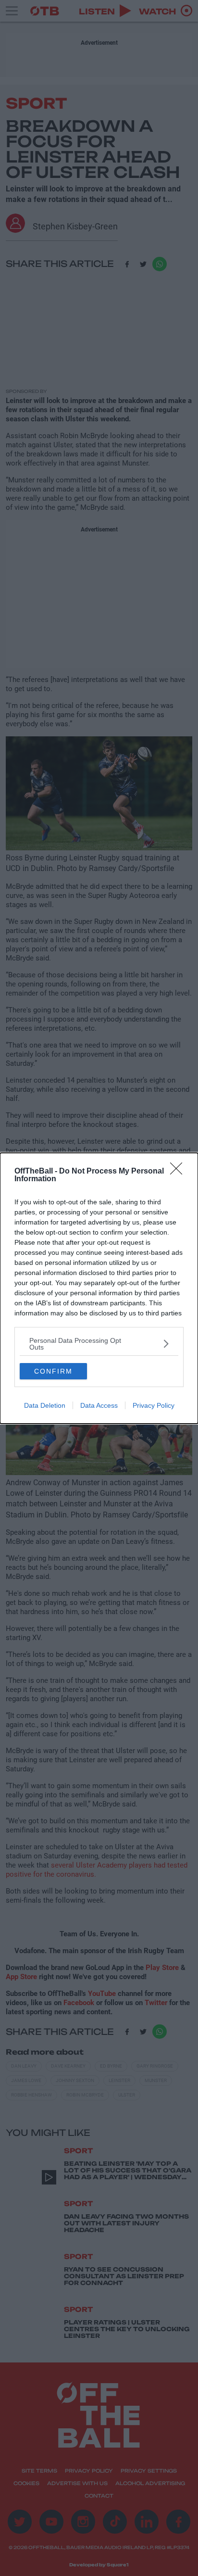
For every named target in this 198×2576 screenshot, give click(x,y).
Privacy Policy (154, 1405)
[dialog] (99, 1288)
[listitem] (99, 1344)
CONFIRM (53, 1371)
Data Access (99, 1405)
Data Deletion (45, 1405)
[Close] (179, 1172)
